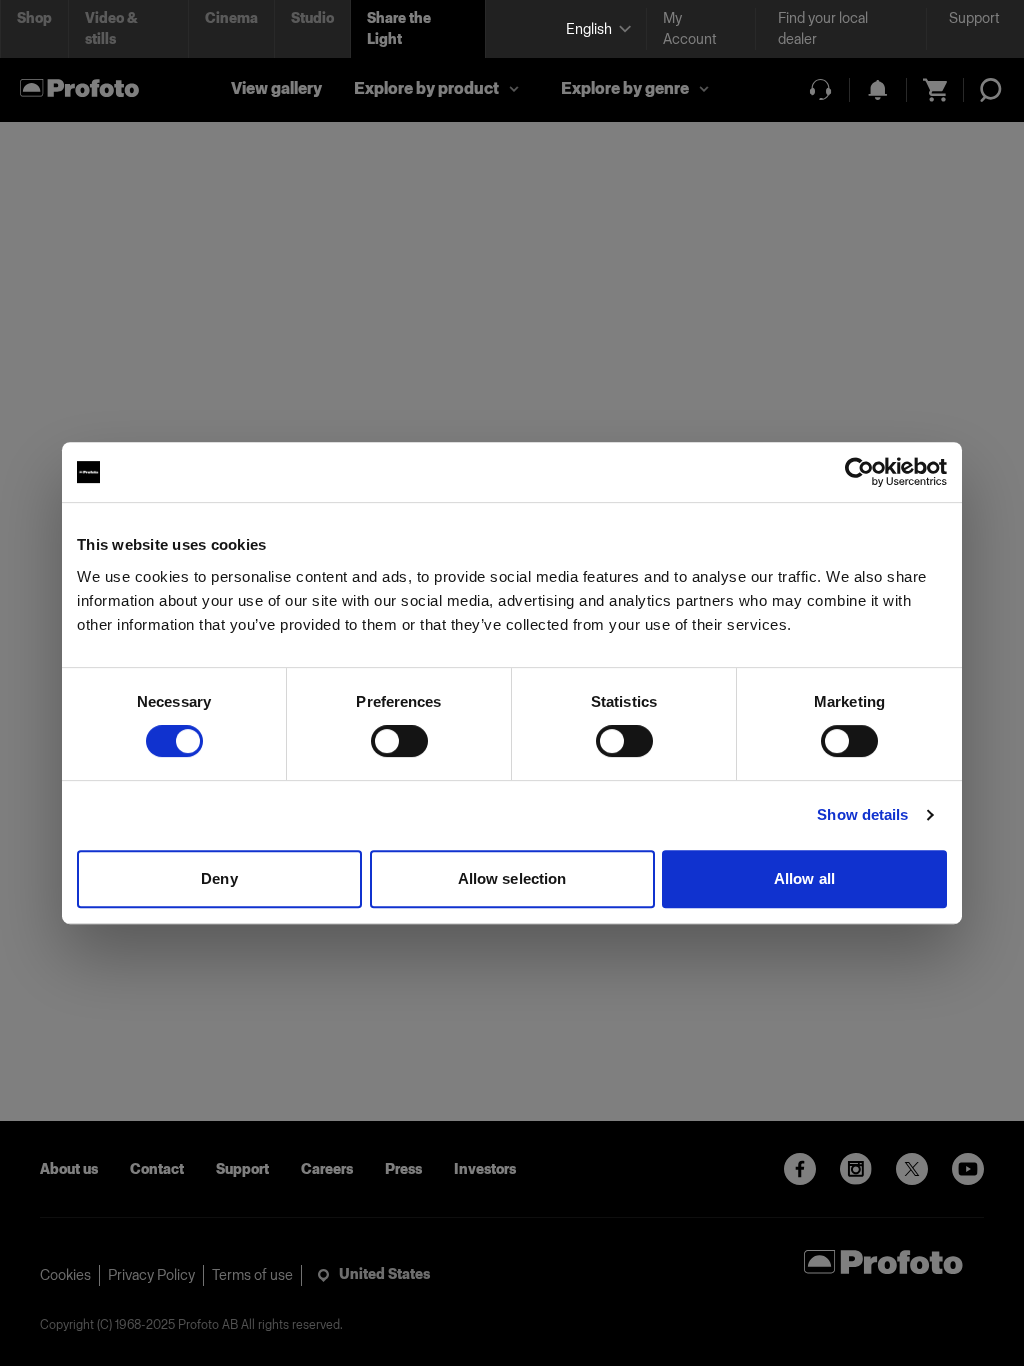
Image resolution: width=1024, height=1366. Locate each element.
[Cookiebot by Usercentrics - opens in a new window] (859, 472)
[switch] (399, 741)
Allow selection (512, 878)
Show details (862, 814)
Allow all (804, 878)
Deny (219, 878)
